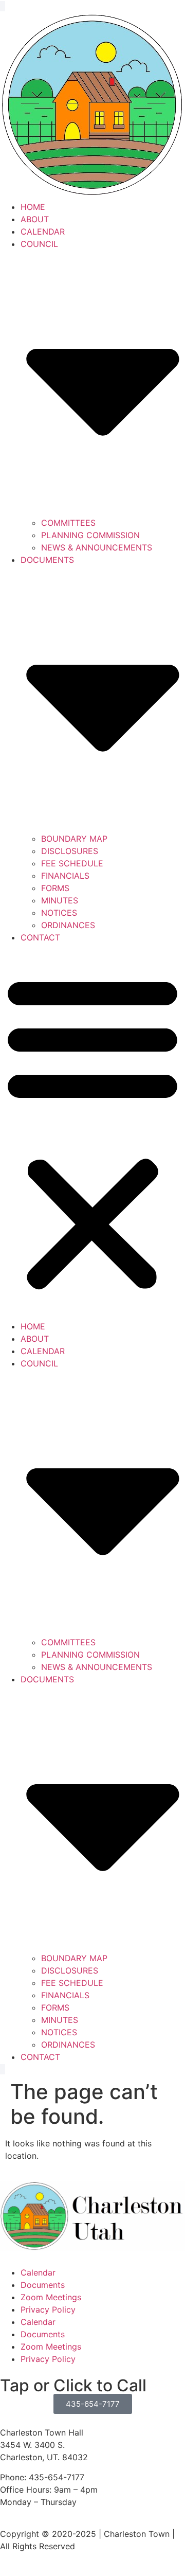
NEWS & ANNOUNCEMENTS (97, 547)
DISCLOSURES (70, 851)
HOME (33, 207)
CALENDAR (43, 232)
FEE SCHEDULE (72, 863)
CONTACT (40, 937)
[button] (92, 1132)
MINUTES (60, 900)
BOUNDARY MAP (74, 839)
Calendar (38, 2272)
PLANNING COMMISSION (90, 535)
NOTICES (59, 913)
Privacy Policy (48, 2309)
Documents (43, 2285)
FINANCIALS (65, 876)
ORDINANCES (68, 925)
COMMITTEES (68, 523)
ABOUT (35, 219)
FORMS (55, 888)
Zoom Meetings (51, 2297)
